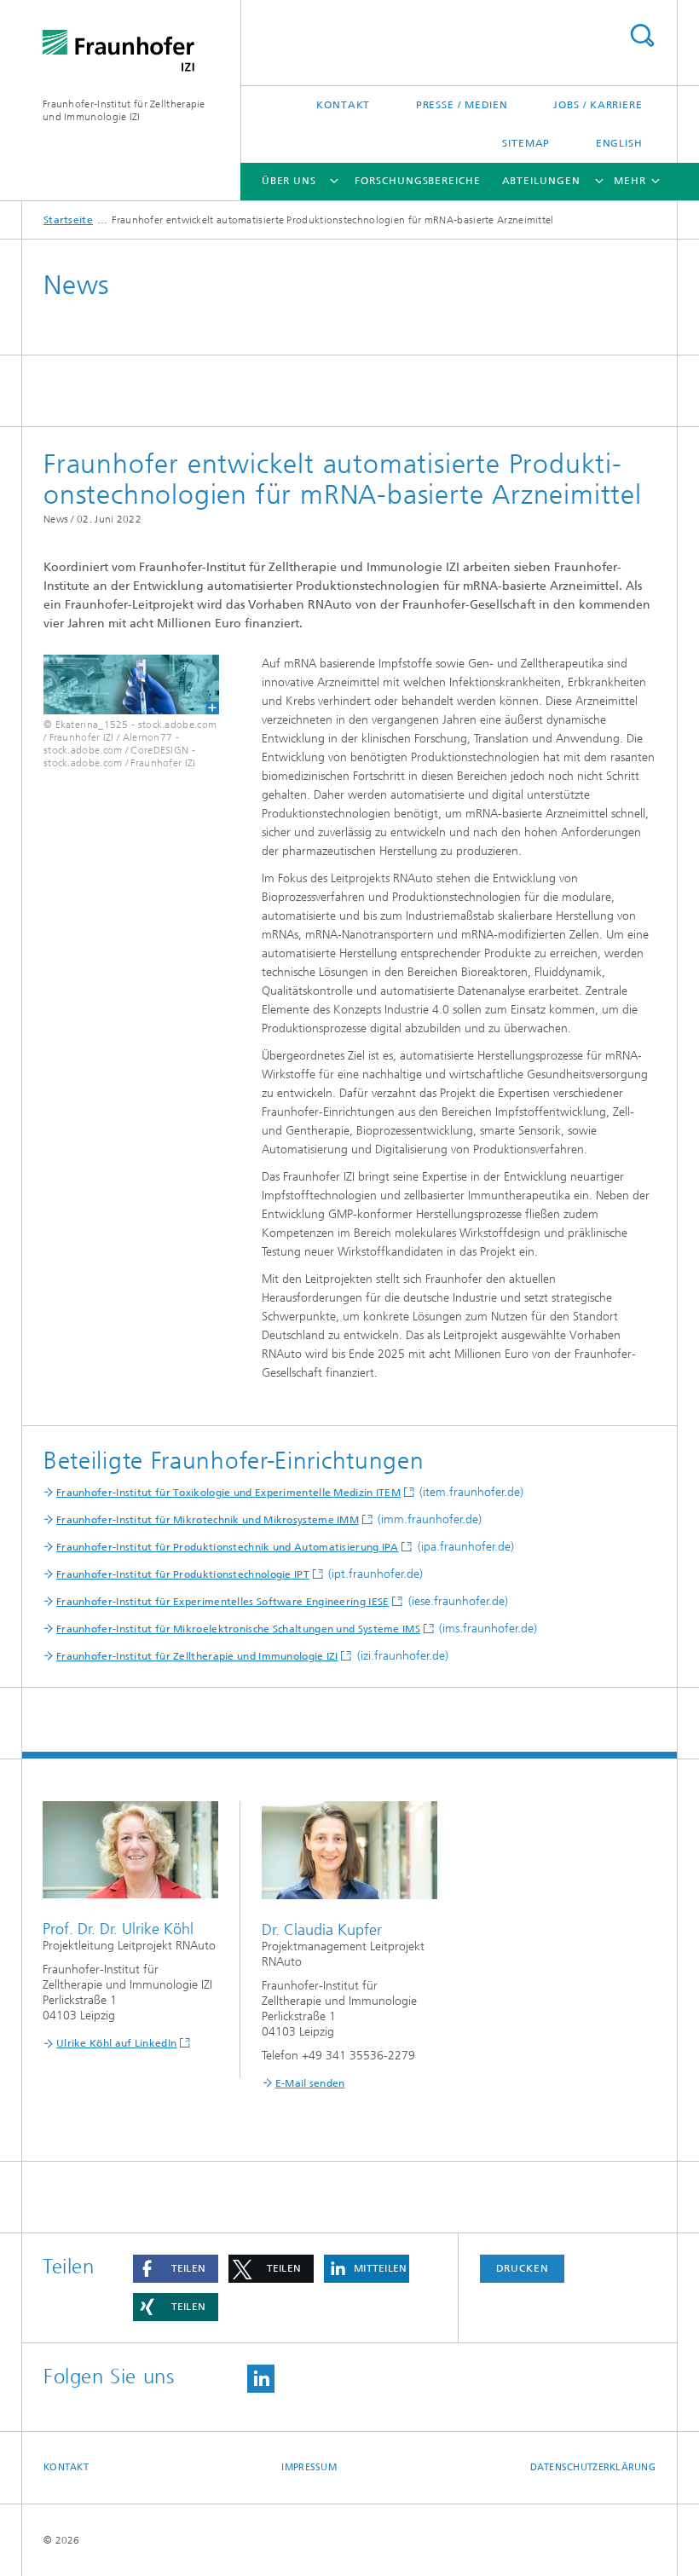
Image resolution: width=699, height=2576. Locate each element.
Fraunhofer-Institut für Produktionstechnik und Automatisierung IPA (228, 1547)
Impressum (309, 2467)
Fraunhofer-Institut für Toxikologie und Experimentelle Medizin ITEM (228, 1493)
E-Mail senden (310, 2083)
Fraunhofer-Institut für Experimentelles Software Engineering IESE (223, 1602)
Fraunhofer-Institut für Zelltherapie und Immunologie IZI (124, 110)
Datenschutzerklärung (593, 2467)
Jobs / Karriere (598, 105)
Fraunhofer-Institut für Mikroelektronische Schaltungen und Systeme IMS (238, 1629)
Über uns (289, 181)
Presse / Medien (462, 105)
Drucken (523, 2268)
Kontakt (343, 105)
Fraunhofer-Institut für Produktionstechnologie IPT (183, 1574)
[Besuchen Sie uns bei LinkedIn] (261, 2379)
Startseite (68, 220)
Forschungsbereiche (417, 181)
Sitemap (526, 143)
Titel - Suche (642, 35)
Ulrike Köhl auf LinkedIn (116, 2043)
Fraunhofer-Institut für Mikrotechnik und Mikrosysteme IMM (208, 1520)
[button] (176, 2269)
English (619, 143)
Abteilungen (541, 181)
